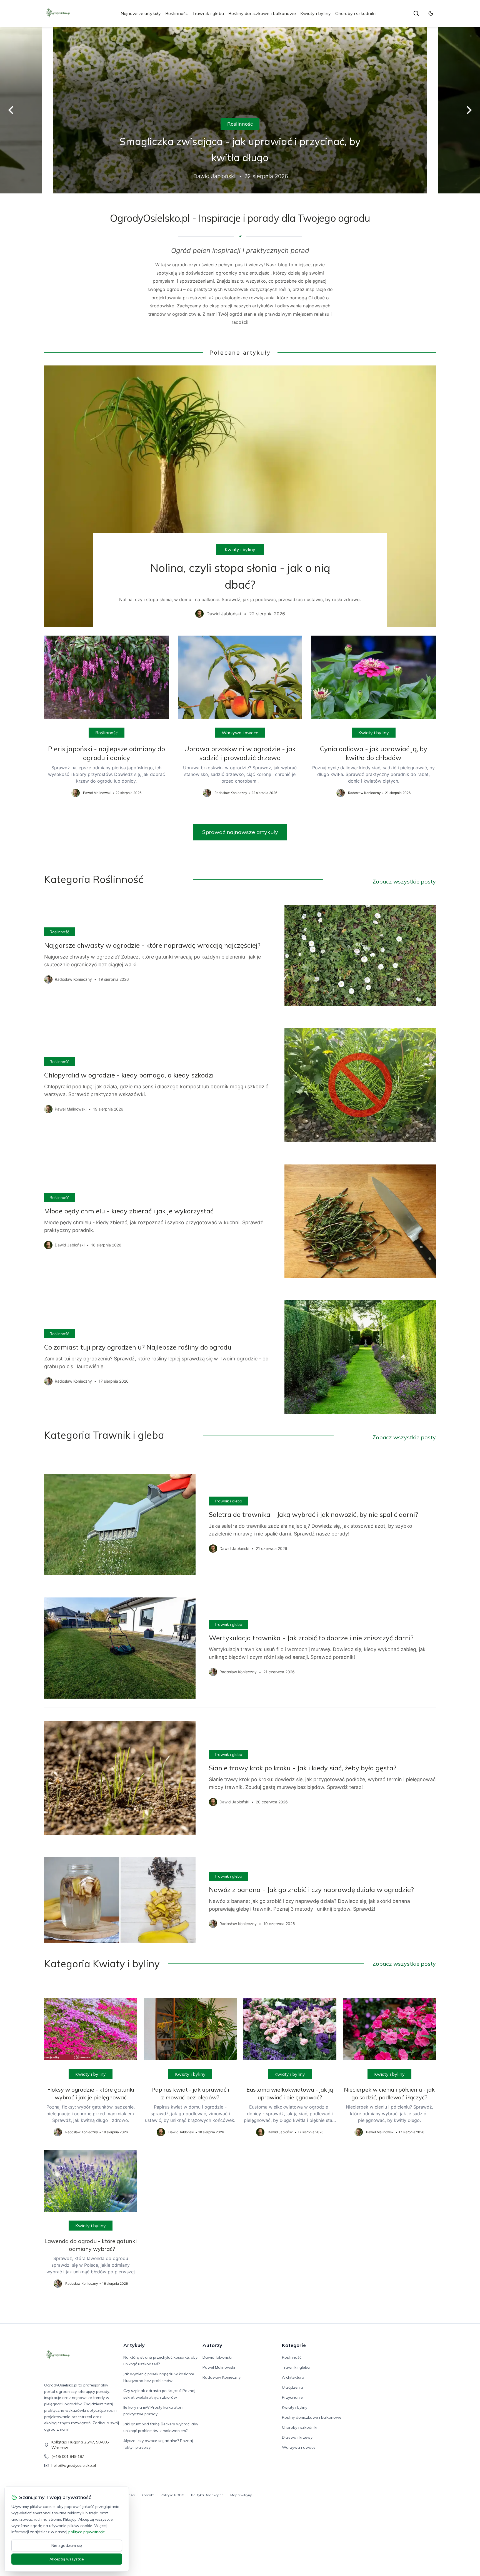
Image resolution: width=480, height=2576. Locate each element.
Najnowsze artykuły (141, 13)
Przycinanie (292, 2397)
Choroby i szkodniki (355, 13)
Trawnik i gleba (208, 13)
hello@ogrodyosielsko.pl (74, 2465)
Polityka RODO (172, 2495)
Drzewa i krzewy (297, 2437)
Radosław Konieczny (222, 2377)
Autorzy (212, 2345)
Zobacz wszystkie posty (404, 881)
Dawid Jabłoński (217, 2357)
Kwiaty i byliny (316, 13)
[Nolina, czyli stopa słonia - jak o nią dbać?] (240, 496)
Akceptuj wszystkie (67, 2559)
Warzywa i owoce (240, 733)
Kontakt (148, 2495)
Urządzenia (292, 2387)
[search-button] (416, 13)
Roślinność (177, 13)
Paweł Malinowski (219, 2367)
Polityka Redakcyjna (207, 2495)
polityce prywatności (87, 2532)
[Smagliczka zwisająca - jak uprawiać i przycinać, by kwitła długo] (240, 110)
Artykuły (134, 2345)
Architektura (293, 2377)
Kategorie (294, 2345)
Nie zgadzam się (67, 2545)
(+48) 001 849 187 (68, 2456)
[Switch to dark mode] (431, 13)
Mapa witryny (241, 2495)
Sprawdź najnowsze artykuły (240, 832)
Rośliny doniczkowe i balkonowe (262, 13)
